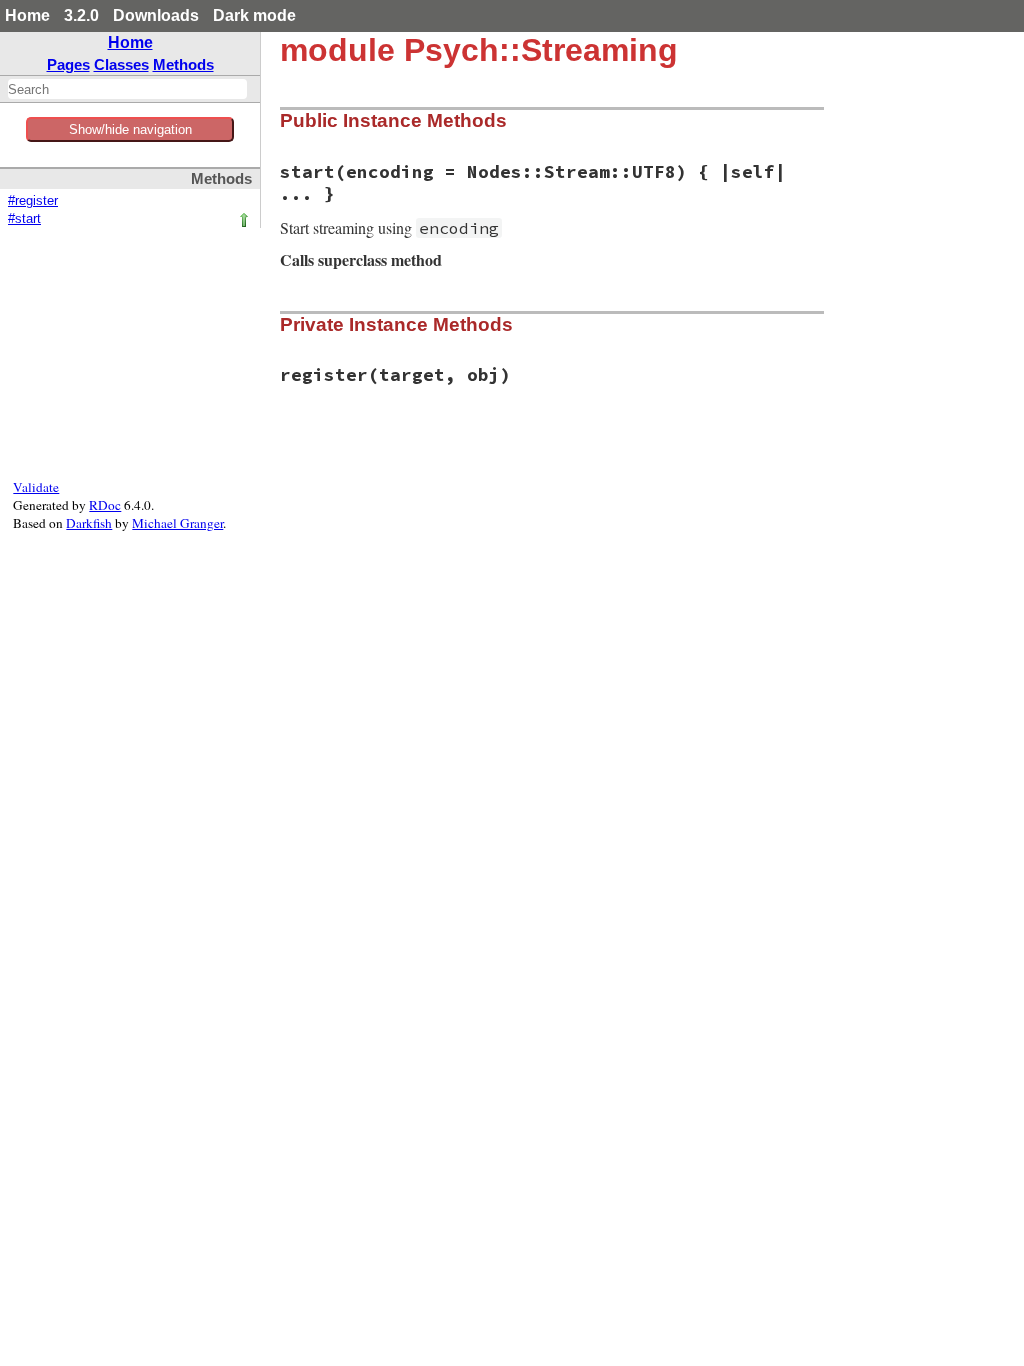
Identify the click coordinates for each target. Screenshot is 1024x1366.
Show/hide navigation (130, 129)
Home (27, 15)
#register (33, 201)
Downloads (156, 15)
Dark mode (254, 15)
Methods (183, 64)
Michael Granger (177, 523)
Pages (68, 64)
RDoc (105, 505)
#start (24, 219)
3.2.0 (81, 15)
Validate (36, 487)
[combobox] (127, 89)
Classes (121, 64)
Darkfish (89, 523)
